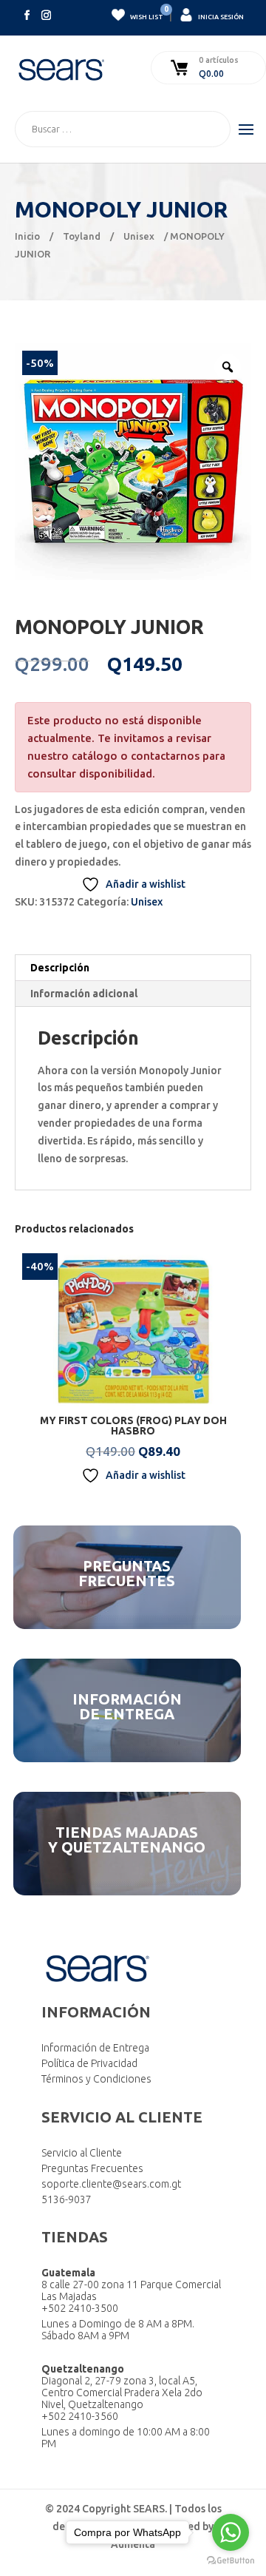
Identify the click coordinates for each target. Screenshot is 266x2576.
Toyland (82, 236)
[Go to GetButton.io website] (231, 2561)
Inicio (27, 236)
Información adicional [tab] (84, 994)
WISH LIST (146, 14)
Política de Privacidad (89, 2063)
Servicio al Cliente (82, 2153)
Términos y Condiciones (96, 2079)
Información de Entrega (95, 2048)
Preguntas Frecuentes (92, 2168)
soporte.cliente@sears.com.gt (111, 2184)
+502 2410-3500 (80, 2308)
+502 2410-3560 (80, 2416)
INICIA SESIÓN (220, 17)
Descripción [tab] (60, 968)
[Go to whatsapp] (231, 2532)
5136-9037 (66, 2199)
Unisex (139, 236)
